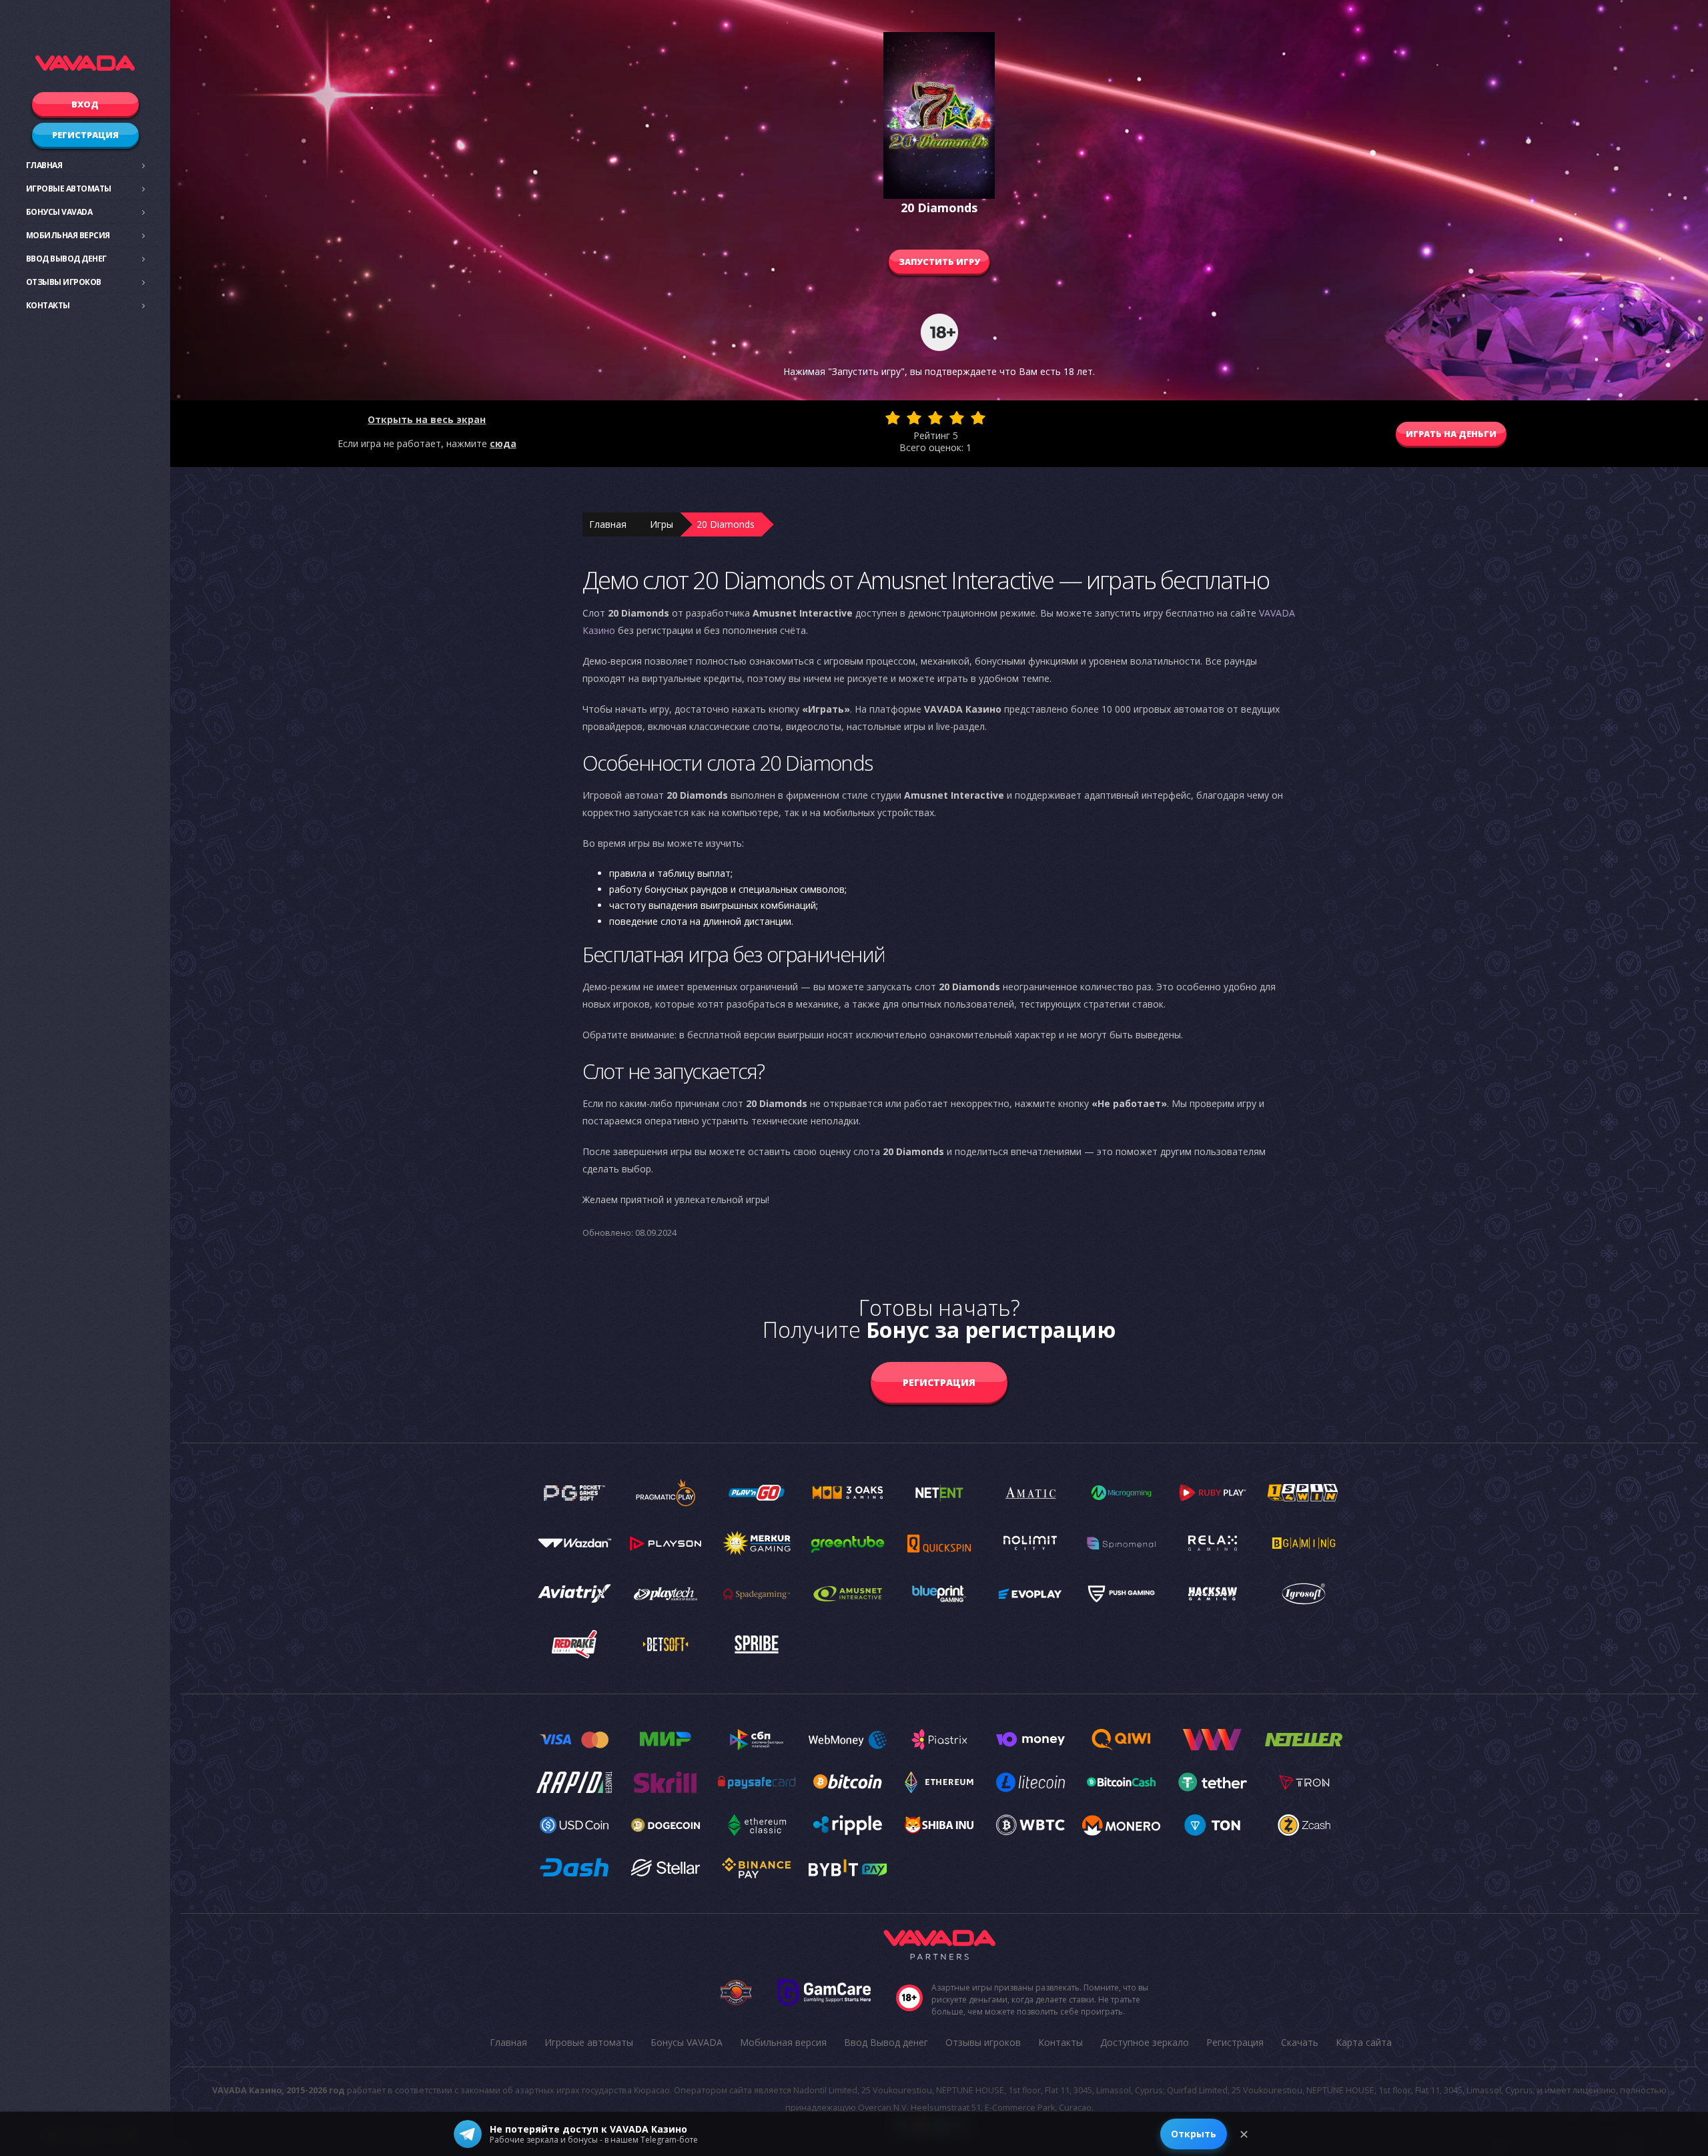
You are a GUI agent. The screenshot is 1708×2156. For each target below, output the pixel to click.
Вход (85, 104)
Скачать (1300, 2042)
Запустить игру (939, 262)
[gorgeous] (978, 418)
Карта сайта (1364, 2042)
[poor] (914, 418)
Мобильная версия (68, 235)
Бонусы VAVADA (59, 212)
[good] (957, 418)
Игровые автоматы (69, 189)
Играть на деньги (1451, 434)
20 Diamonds (726, 524)
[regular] (935, 418)
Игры (662, 524)
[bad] (893, 418)
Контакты (48, 305)
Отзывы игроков (64, 282)
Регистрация (85, 135)
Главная (44, 165)
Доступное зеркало (1145, 2042)
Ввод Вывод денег (66, 259)
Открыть (1194, 2134)
